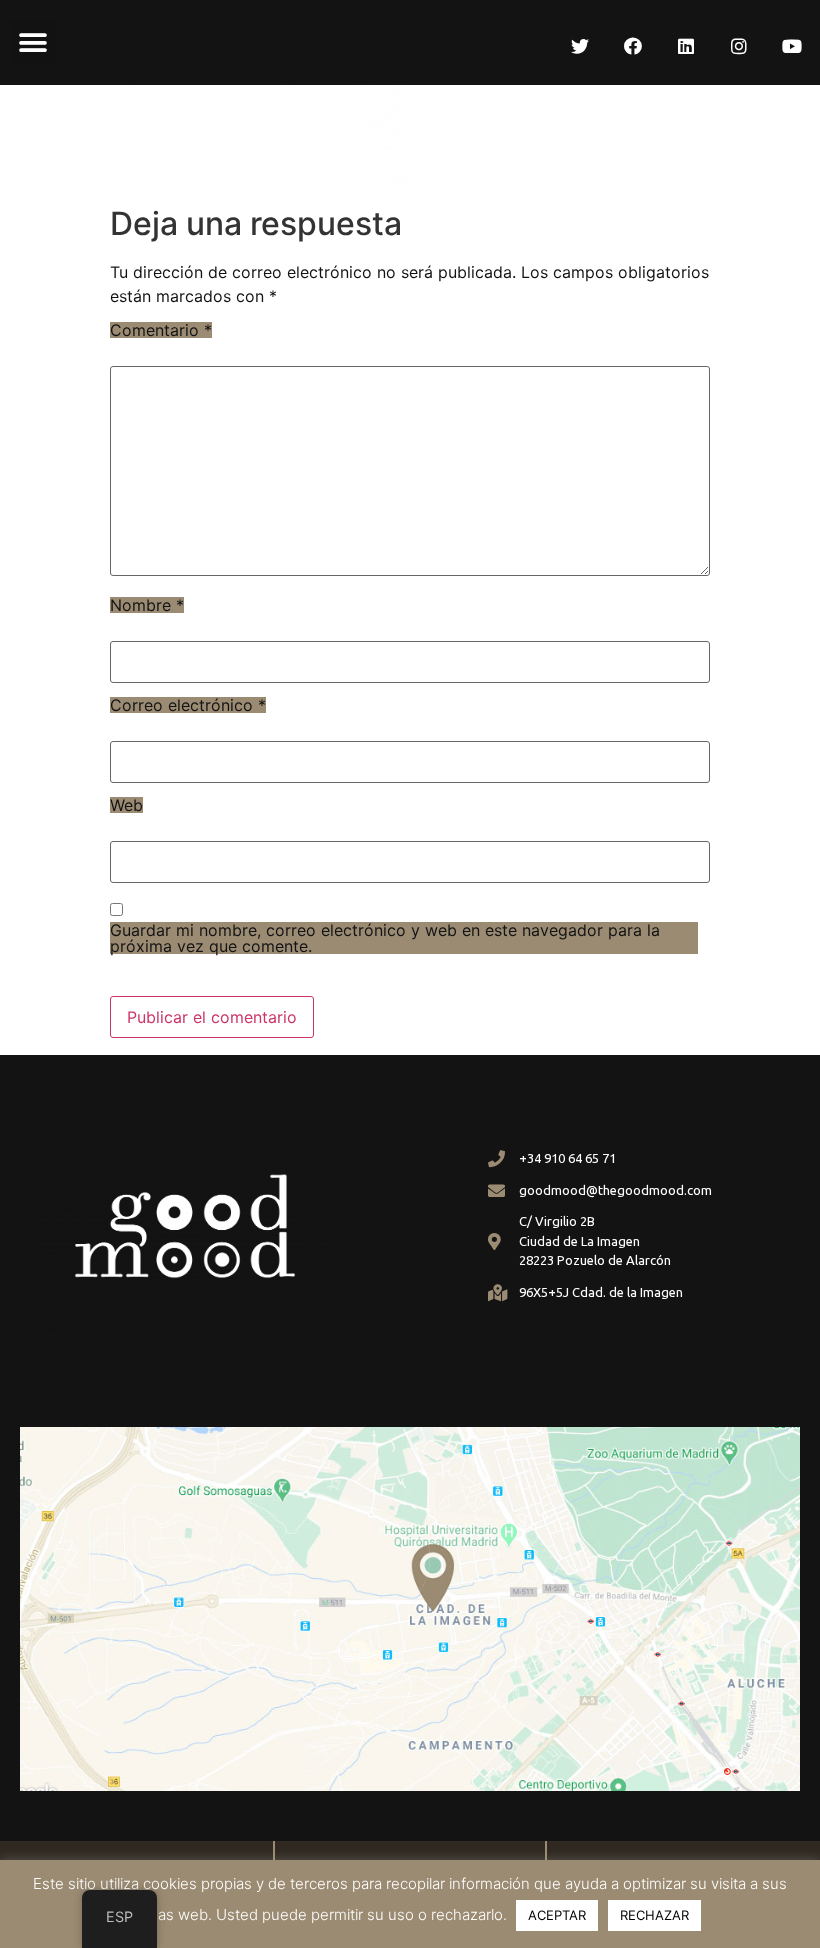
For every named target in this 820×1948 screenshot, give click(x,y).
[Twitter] (580, 46)
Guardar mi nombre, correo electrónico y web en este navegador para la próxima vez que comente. (385, 938)
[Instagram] (739, 46)
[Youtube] (792, 46)
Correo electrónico (188, 705)
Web (126, 805)
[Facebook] (633, 46)
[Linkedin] (686, 46)
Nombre (147, 605)
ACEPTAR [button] (557, 1915)
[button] (32, 42)
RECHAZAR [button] (654, 1915)
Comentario (161, 330)
